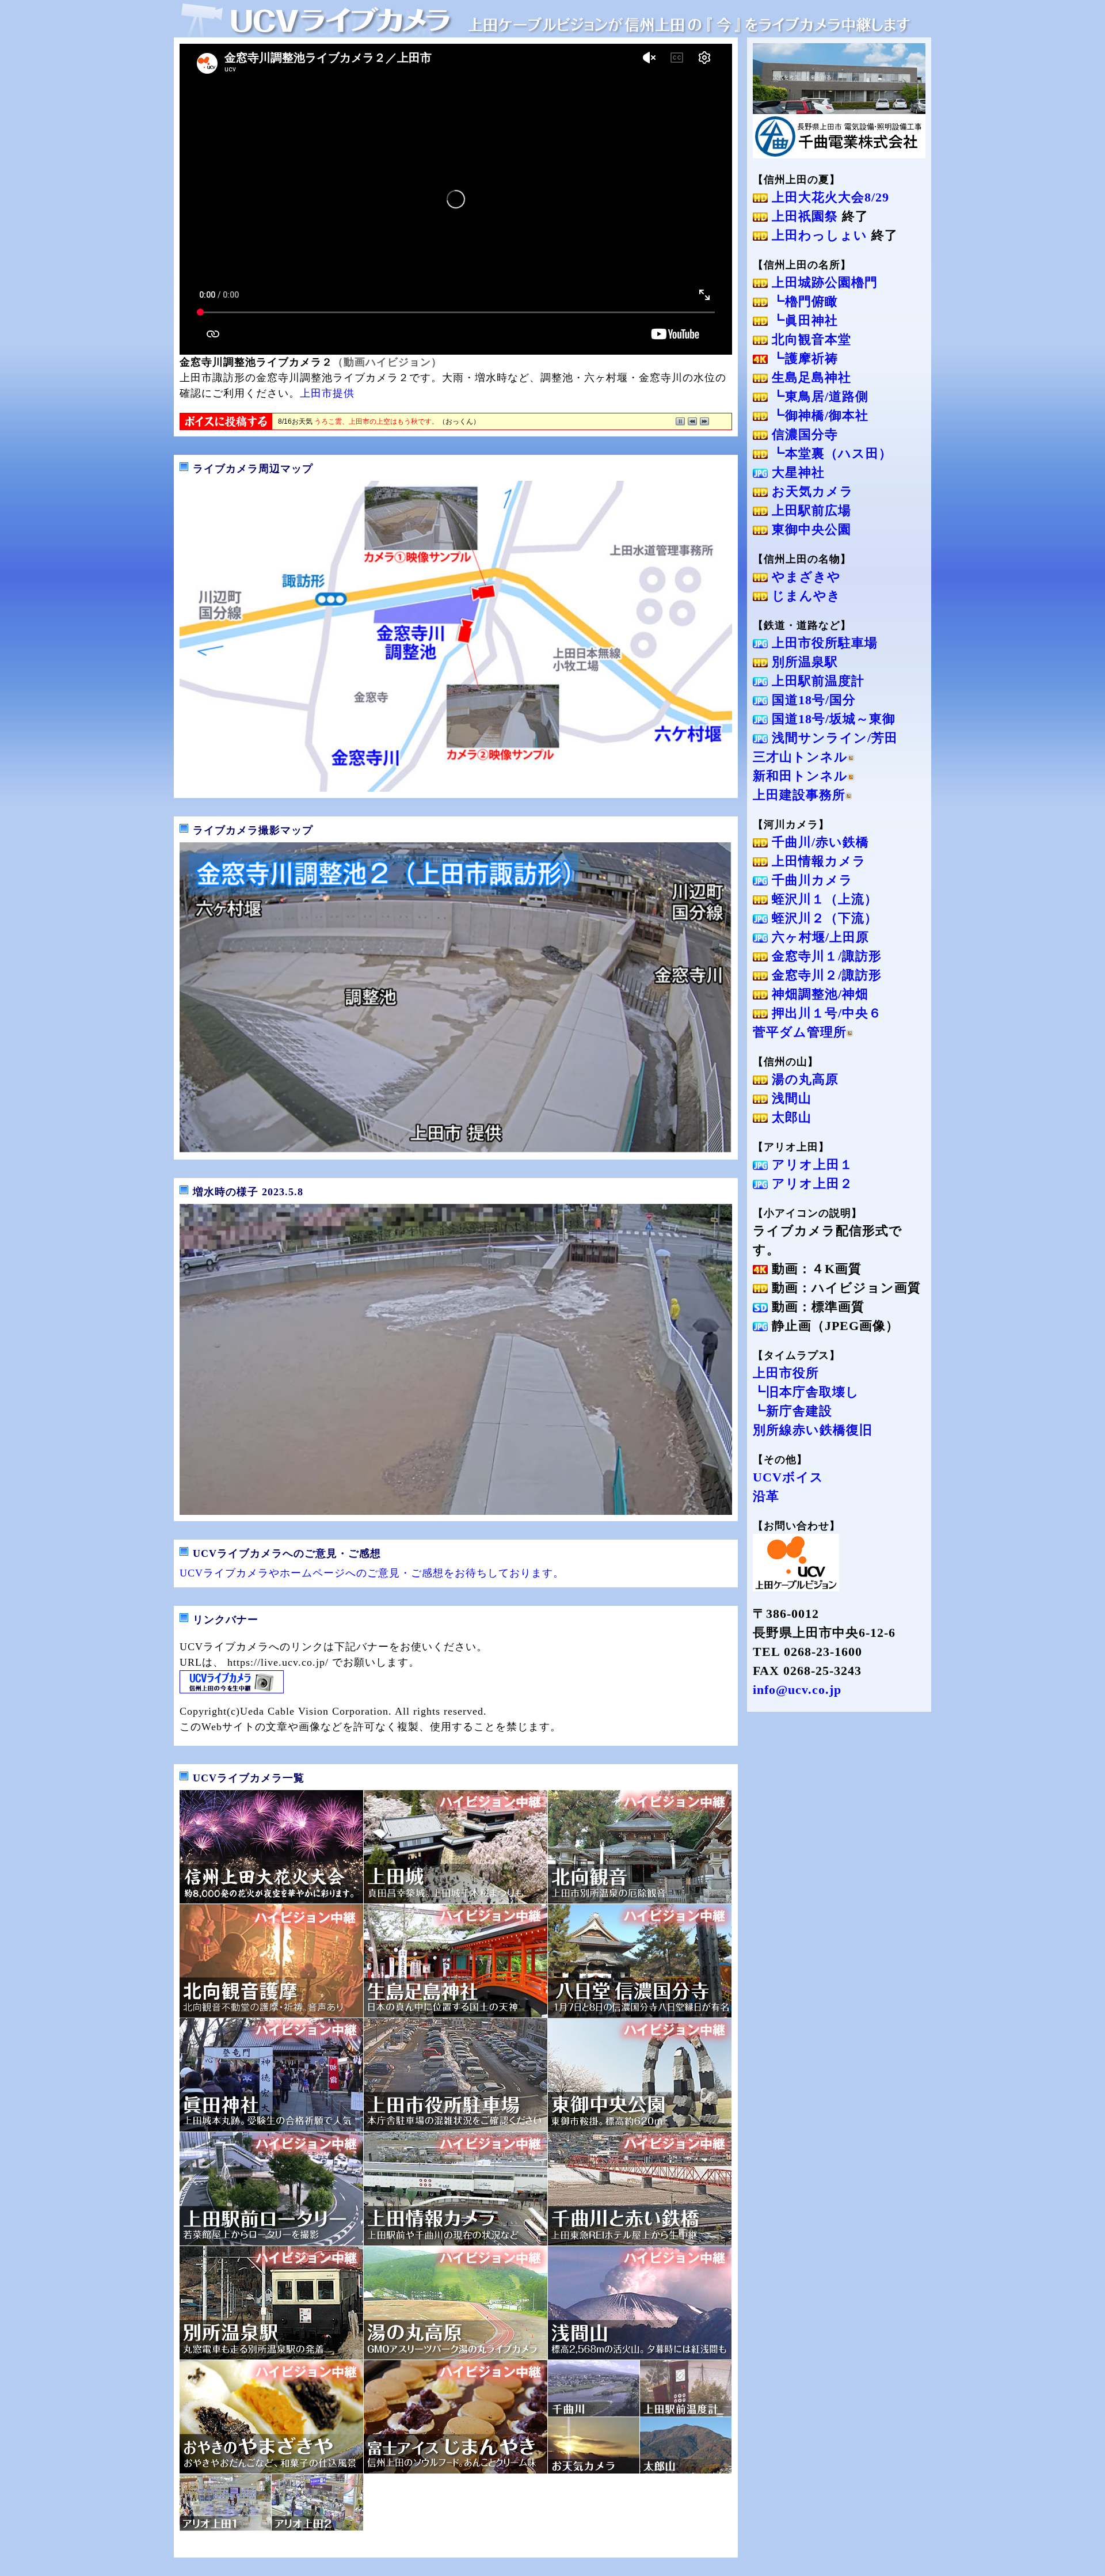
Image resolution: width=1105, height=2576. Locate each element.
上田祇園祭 (803, 216)
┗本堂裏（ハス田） (830, 453)
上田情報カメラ (817, 861)
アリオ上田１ (810, 1164)
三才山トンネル (800, 757)
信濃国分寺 (803, 434)
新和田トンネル (800, 776)
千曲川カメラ (810, 880)
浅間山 (790, 1098)
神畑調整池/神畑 (818, 994)
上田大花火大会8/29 (828, 197)
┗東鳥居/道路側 (818, 396)
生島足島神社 (809, 377)
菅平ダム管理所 (800, 1032)
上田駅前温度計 (816, 681)
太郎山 (790, 1117)
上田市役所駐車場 (823, 643)
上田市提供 (327, 393)
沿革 (766, 1496)
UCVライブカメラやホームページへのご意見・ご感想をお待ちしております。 (372, 1573)
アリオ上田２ (810, 1183)
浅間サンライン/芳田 (833, 738)
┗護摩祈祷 (803, 358)
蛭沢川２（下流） (823, 918)
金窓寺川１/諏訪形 (825, 956)
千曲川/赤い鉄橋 (818, 842)
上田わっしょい (818, 235)
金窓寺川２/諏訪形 (825, 975)
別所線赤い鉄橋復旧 (813, 1430)
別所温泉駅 (803, 662)
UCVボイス (788, 1477)
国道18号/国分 (812, 700)
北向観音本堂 (809, 339)
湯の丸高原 (803, 1079)
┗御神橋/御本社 (818, 415)
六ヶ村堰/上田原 (818, 937)
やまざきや (804, 577)
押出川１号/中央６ (825, 1013)
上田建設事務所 (799, 795)
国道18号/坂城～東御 (832, 719)
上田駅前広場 (809, 510)
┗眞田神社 (803, 320)
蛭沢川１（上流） (823, 899)
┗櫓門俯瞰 (803, 301)
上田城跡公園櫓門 (823, 282)
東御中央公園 (809, 529)
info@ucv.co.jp (797, 1690)
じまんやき (804, 596)
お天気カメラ (811, 491)
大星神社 (796, 472)
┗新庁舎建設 (792, 1411)
